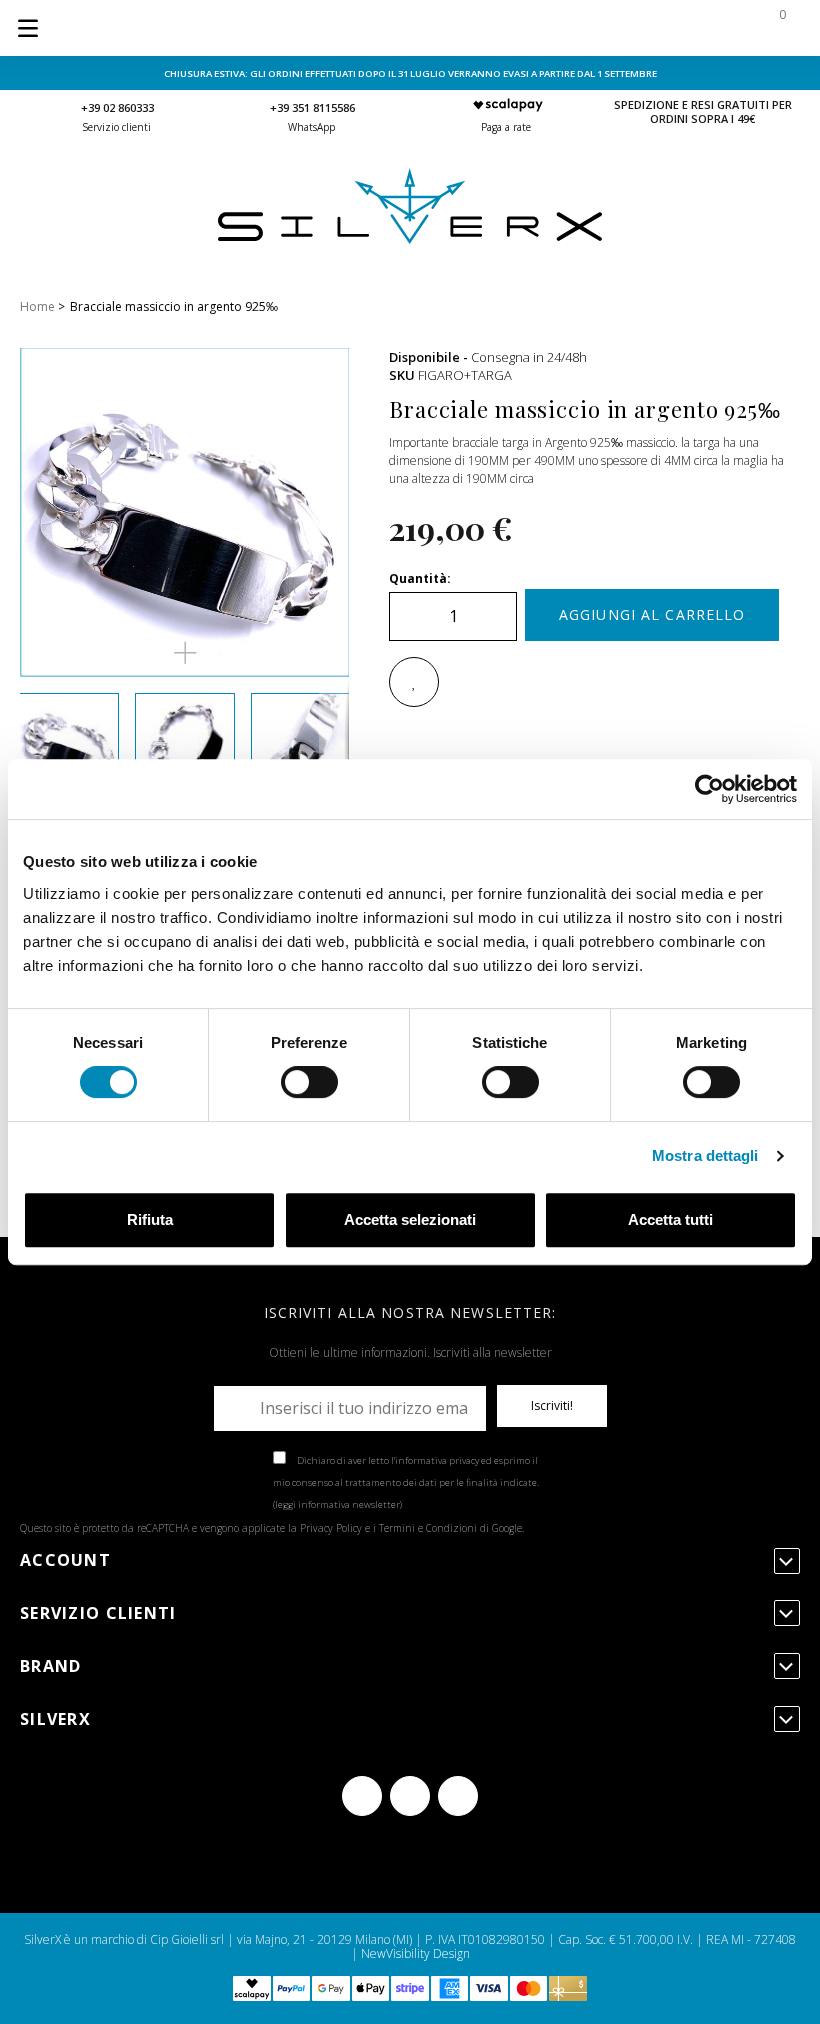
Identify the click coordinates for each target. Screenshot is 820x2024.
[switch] (309, 1082)
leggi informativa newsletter (337, 1504)
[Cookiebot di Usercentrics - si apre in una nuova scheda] (709, 789)
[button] (184, 653)
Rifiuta (150, 1219)
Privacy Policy (331, 1528)
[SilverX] (410, 239)
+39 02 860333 (117, 107)
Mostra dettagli (705, 1155)
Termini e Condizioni (428, 1528)
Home (37, 306)
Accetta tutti (670, 1219)
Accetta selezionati (410, 1219)
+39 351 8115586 (312, 107)
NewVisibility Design (415, 1953)
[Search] (652, 28)
